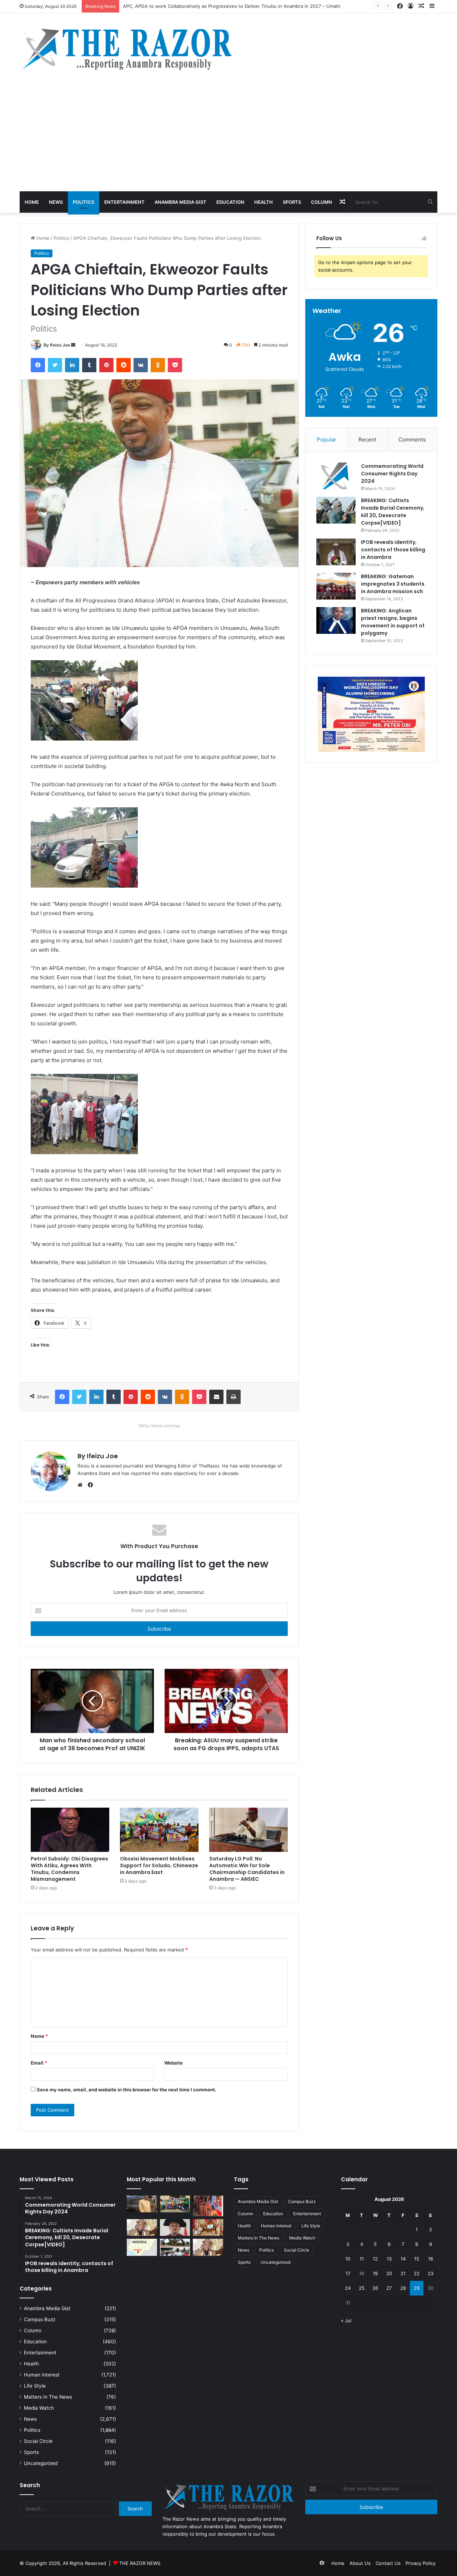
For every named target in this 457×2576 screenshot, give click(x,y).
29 (417, 2288)
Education (230, 202)
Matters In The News (48, 2397)
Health (263, 202)
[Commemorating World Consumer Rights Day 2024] (336, 476)
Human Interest (42, 2375)
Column (322, 202)
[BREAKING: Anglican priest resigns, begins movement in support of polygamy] (336, 620)
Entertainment (124, 202)
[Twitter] (55, 365)
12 (375, 2259)
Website (174, 2063)
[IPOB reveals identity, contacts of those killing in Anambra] (336, 552)
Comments (412, 440)
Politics (84, 202)
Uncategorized (41, 2463)
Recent (367, 440)
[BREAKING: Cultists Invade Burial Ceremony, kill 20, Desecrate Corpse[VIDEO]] (336, 510)
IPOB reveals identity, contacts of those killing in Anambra (393, 550)
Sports (292, 202)
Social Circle (38, 2441)
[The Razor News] (127, 49)
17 (348, 2273)
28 (403, 2288)
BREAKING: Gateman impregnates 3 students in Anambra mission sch (393, 584)
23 (431, 2273)
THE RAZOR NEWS (140, 2563)
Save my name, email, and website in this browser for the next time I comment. (127, 2090)
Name (39, 2036)
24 (348, 2288)
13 (389, 2259)
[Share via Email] (216, 1397)
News (56, 202)
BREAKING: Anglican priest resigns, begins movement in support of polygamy (393, 622)
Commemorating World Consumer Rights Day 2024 (392, 474)
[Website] (82, 1485)
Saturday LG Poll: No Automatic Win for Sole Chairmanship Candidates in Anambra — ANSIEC (247, 1869)
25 (362, 2288)
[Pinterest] (106, 365)
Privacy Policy (421, 2563)
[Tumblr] (89, 365)
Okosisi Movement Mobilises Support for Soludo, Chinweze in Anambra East (159, 1865)
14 (403, 2259)
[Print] (233, 1397)
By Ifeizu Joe (57, 345)
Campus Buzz (40, 2319)
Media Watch (39, 2408)
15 (417, 2259)
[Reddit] (124, 365)
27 (389, 2288)
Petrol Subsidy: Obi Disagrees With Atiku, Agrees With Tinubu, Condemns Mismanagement (69, 1869)
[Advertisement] (228, 138)
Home (32, 202)
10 (348, 2259)
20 (389, 2273)
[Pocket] (175, 365)
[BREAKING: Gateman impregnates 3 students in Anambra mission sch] (336, 586)
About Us (360, 2563)
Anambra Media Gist (180, 202)
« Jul (346, 2320)
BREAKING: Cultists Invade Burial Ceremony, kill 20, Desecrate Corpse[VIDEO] (393, 512)
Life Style (35, 2386)
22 (417, 2273)
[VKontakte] (141, 365)
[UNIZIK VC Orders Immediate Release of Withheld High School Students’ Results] (175, 2204)
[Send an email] (73, 345)
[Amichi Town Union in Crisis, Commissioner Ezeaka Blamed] (142, 2247)
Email (39, 2063)
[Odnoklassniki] (158, 365)
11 (362, 2259)
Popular (327, 440)
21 (403, 2273)
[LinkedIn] (72, 365)
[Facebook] (38, 365)
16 (431, 2259)
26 (375, 2288)
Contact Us (388, 2563)
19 (375, 2273)
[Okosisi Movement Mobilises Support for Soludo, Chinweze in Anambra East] (159, 1830)
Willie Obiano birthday (159, 1426)
